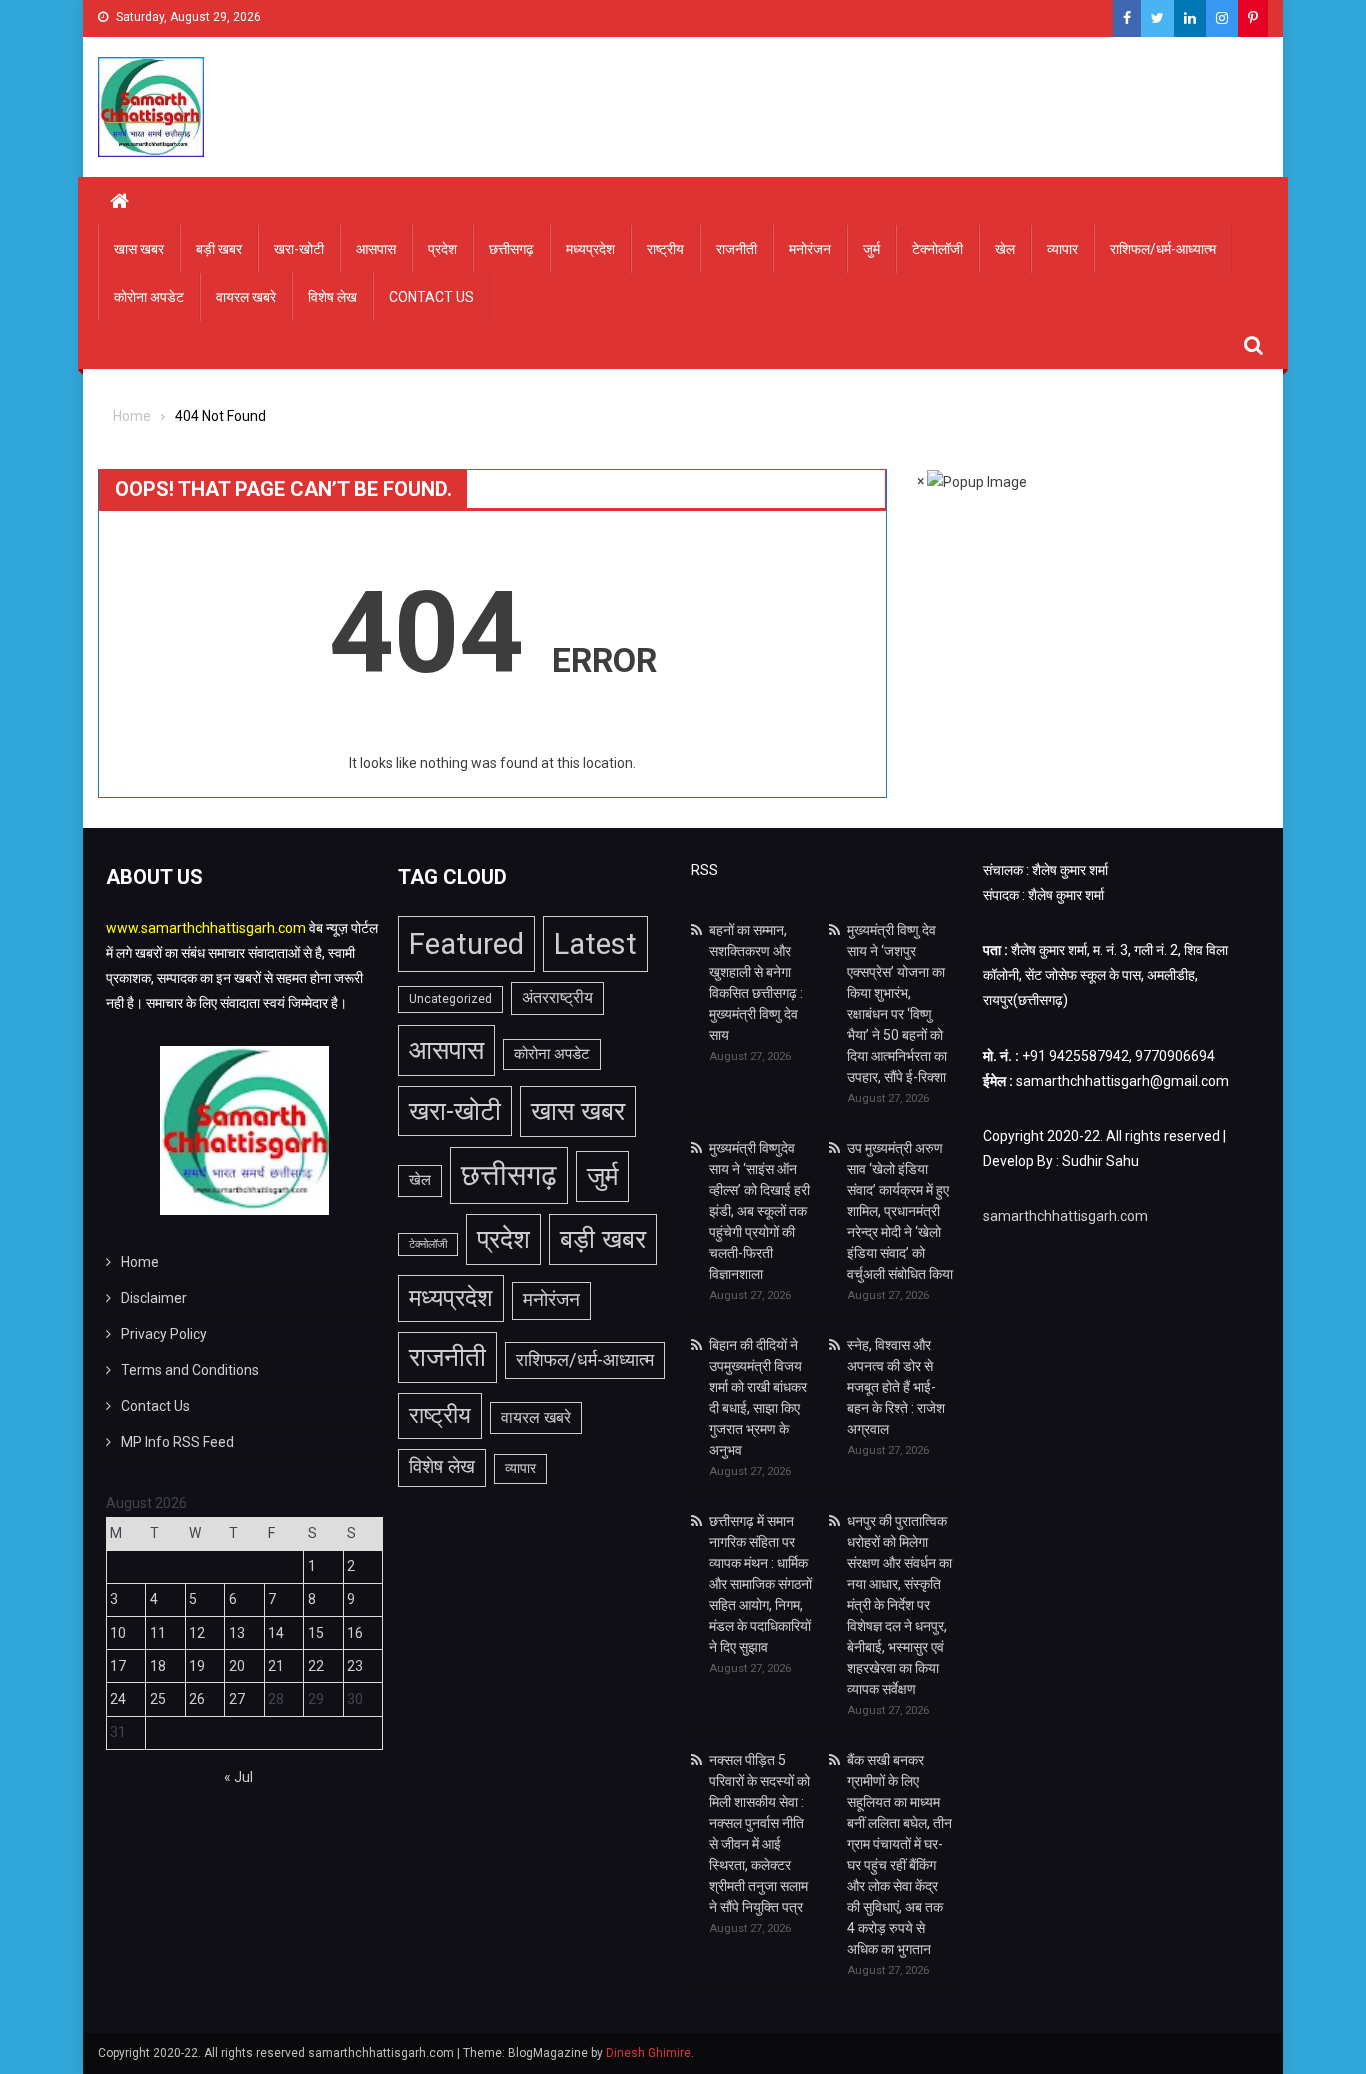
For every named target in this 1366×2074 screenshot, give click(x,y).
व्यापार (1062, 249)
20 (237, 1666)
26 (197, 1699)
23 (355, 1666)
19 (197, 1666)
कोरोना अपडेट (149, 297)
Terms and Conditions (190, 1370)
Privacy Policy (164, 1334)
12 (197, 1633)
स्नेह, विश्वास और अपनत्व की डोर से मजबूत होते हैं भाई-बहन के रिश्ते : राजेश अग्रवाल (896, 1387)
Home (140, 1262)
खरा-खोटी (299, 249)
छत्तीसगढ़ (511, 249)
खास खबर (139, 249)
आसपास (376, 249)
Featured (466, 944)
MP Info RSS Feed (177, 1442)
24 (118, 1699)
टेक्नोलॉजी (937, 249)
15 (316, 1633)
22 (316, 1666)
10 (118, 1633)
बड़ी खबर (219, 249)
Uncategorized (450, 999)
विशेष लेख (332, 297)
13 (237, 1633)
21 (276, 1666)
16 (355, 1633)
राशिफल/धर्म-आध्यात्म (1163, 249)
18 (158, 1666)
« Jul (238, 1777)
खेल (1005, 249)
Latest (595, 944)
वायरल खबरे (246, 297)
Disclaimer (154, 1298)
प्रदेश (442, 249)
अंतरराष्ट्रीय (557, 997)
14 (276, 1633)
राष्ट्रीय (665, 249)
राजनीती (736, 249)
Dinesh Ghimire (648, 2053)
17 (118, 1666)
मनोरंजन (810, 249)
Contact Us (431, 297)
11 (158, 1633)
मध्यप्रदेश (590, 249)
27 (237, 1699)
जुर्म (871, 249)
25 (158, 1699)
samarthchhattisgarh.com (1065, 1216)
